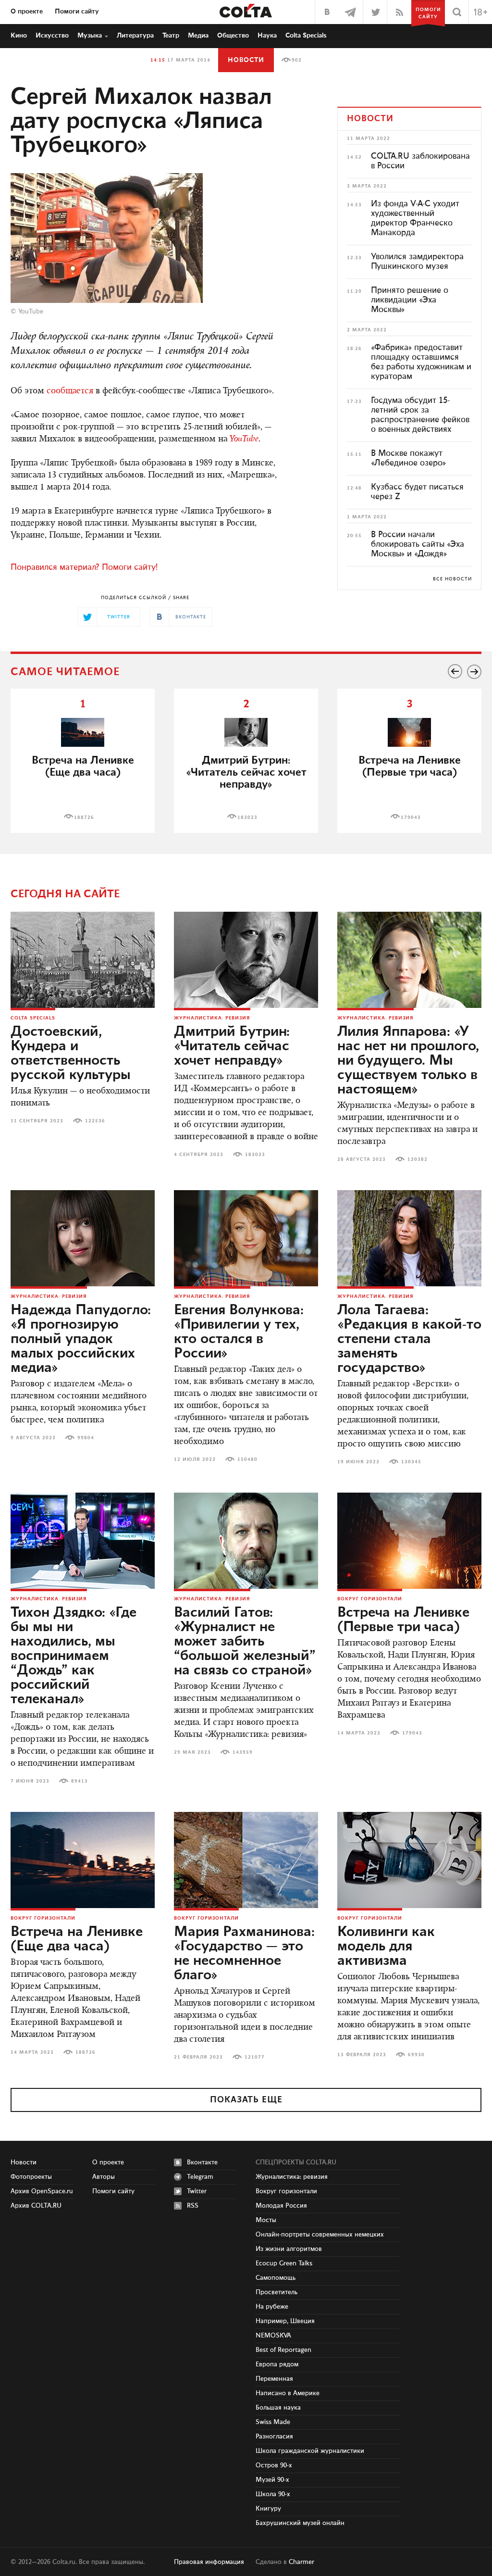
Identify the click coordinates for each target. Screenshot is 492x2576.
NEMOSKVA (273, 2336)
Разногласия (274, 2437)
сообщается (70, 391)
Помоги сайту (77, 12)
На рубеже (272, 2307)
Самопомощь (276, 2278)
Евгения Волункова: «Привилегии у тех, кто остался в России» (239, 1332)
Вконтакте (202, 2162)
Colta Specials (306, 36)
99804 (86, 1438)
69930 (416, 2055)
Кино (19, 36)
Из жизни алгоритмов (289, 2249)
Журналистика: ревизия (212, 1018)
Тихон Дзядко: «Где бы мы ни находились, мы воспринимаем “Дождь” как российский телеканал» (74, 1656)
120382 (418, 1159)
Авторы (104, 2177)
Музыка (90, 36)
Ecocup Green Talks (284, 2263)
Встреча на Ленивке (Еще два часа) (83, 767)
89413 (80, 1781)
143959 (243, 1752)
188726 (84, 817)
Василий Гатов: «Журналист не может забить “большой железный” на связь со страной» (245, 1642)
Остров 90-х (274, 2465)
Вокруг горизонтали (370, 1599)
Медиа (198, 36)
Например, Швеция (285, 2321)
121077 (255, 2057)
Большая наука (278, 2408)
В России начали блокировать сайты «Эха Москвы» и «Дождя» (418, 544)
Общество (233, 36)
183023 (247, 817)
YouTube (31, 312)
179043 (411, 817)
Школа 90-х (273, 2494)
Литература (135, 36)
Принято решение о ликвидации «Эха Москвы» (410, 300)
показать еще (246, 2100)
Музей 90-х (272, 2480)
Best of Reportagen (283, 2350)
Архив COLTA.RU (36, 2206)
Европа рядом (277, 2364)
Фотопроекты (31, 2177)
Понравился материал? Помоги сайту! (84, 567)
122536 (95, 1121)
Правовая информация (209, 2562)
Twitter (197, 2191)
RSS (193, 2206)
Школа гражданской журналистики (310, 2451)
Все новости (452, 579)
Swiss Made (273, 2422)
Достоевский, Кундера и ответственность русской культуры (71, 1054)
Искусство (52, 36)
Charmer (301, 2562)
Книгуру (268, 2509)
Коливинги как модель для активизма (386, 1947)
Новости (246, 60)
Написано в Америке (288, 2393)
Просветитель (277, 2292)
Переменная (274, 2379)
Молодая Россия (281, 2206)
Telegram (200, 2177)
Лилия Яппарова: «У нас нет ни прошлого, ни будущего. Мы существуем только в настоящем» (408, 1061)
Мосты (266, 2220)
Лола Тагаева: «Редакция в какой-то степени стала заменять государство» (409, 1339)
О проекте (27, 12)
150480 (247, 1459)
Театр (171, 36)
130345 (411, 1462)
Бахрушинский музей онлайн (300, 2523)
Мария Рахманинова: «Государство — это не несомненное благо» (244, 1954)
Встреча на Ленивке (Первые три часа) (410, 767)
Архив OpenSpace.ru (42, 2191)
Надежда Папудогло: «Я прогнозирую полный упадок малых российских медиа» (81, 1339)
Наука (267, 36)
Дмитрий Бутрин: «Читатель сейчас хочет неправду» (232, 1046)
